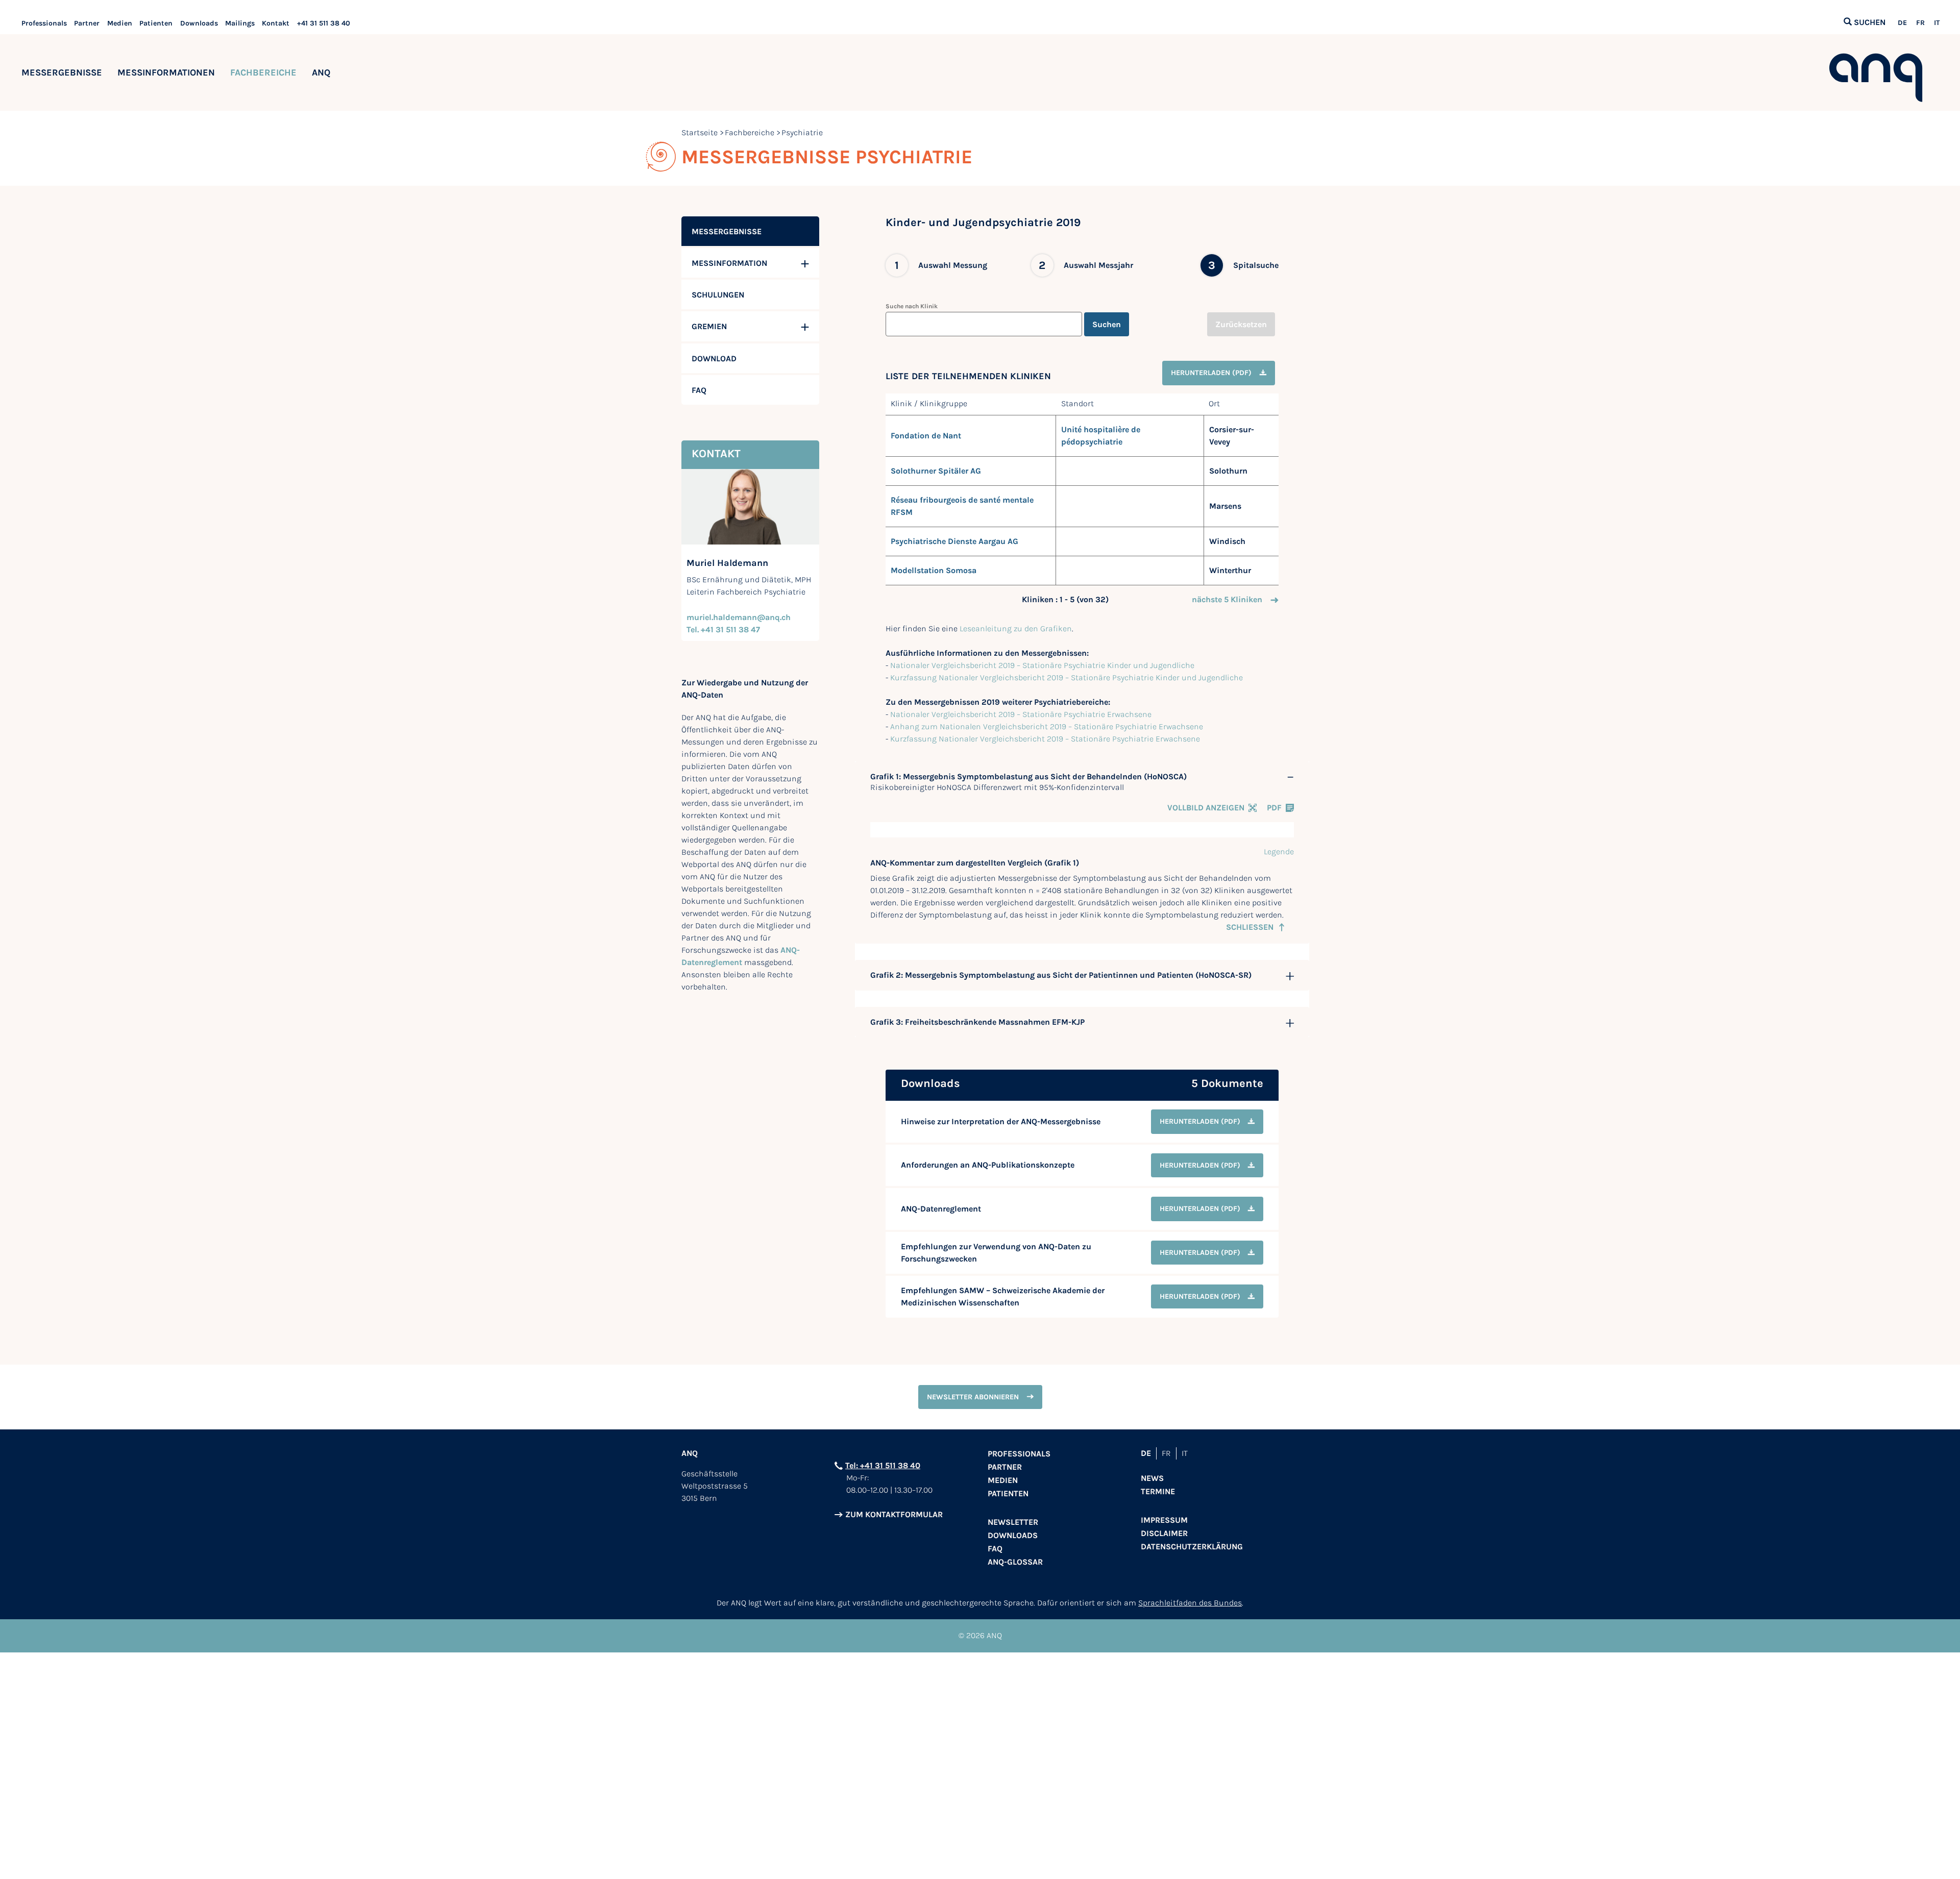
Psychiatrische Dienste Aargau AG (954, 541)
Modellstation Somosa (934, 570)
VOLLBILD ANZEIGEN (1206, 808)
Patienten (156, 23)
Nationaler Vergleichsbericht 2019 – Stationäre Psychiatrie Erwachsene (1021, 714)
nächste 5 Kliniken (1227, 599)
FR (1920, 23)
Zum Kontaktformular (894, 1514)
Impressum (1164, 1520)
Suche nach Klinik (912, 306)
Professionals (44, 23)
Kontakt (276, 23)
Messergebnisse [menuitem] (727, 231)
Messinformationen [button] (166, 72)
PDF (1274, 808)
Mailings (240, 23)
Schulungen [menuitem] (718, 295)
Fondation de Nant (926, 436)
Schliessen (1250, 927)
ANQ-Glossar (1015, 1562)
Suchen (1107, 324)
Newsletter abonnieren (973, 1397)
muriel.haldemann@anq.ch (739, 617)
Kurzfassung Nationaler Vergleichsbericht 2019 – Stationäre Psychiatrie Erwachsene (1045, 739)
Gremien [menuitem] (709, 326)
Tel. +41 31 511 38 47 (723, 629)
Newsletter (1013, 1522)
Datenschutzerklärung (1192, 1547)
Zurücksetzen (1241, 324)
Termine (1158, 1491)
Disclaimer (1164, 1533)
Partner (87, 23)
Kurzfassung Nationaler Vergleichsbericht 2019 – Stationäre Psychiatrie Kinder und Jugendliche (1067, 677)
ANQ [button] (321, 72)
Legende (1279, 851)
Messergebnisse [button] (62, 72)
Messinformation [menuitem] (729, 263)
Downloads (199, 23)
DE (1902, 23)
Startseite (700, 132)
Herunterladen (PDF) (1211, 373)
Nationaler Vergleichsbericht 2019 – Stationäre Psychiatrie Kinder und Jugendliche (1042, 665)
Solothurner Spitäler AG (936, 471)
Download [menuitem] (714, 359)
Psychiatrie (802, 132)
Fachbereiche (263, 72)
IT (1937, 23)
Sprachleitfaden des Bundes (1190, 1603)
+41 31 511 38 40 (324, 23)
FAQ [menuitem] (699, 390)
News (1152, 1478)
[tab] (1082, 777)
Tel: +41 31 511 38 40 (883, 1465)
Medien (120, 23)
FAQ (995, 1549)
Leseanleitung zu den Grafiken (1016, 628)
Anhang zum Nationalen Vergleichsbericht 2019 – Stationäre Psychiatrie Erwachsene (1047, 726)
